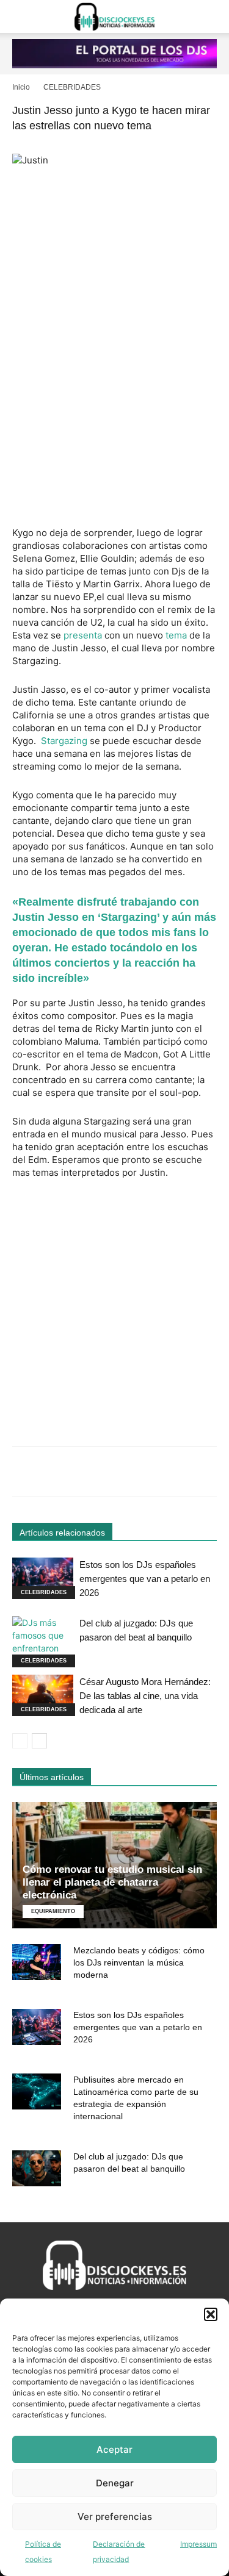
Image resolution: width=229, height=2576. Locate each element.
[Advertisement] (114, 399)
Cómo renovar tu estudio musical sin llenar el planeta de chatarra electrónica (112, 1882)
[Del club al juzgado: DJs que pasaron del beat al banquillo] (43, 1642)
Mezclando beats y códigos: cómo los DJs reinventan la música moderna (139, 1962)
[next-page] (39, 1741)
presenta (83, 635)
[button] (211, 2314)
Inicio (21, 87)
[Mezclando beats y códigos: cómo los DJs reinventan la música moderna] (37, 1962)
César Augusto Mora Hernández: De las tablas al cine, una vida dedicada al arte (145, 1696)
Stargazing (64, 741)
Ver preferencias (115, 2517)
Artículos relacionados (62, 1533)
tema (176, 635)
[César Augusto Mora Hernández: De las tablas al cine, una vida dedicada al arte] (43, 1696)
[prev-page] (20, 1741)
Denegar (115, 2483)
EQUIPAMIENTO (53, 1911)
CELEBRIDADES (72, 87)
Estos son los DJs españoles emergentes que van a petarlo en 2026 (145, 1579)
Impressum (198, 2544)
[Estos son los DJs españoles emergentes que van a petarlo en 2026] (43, 1579)
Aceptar (114, 2449)
